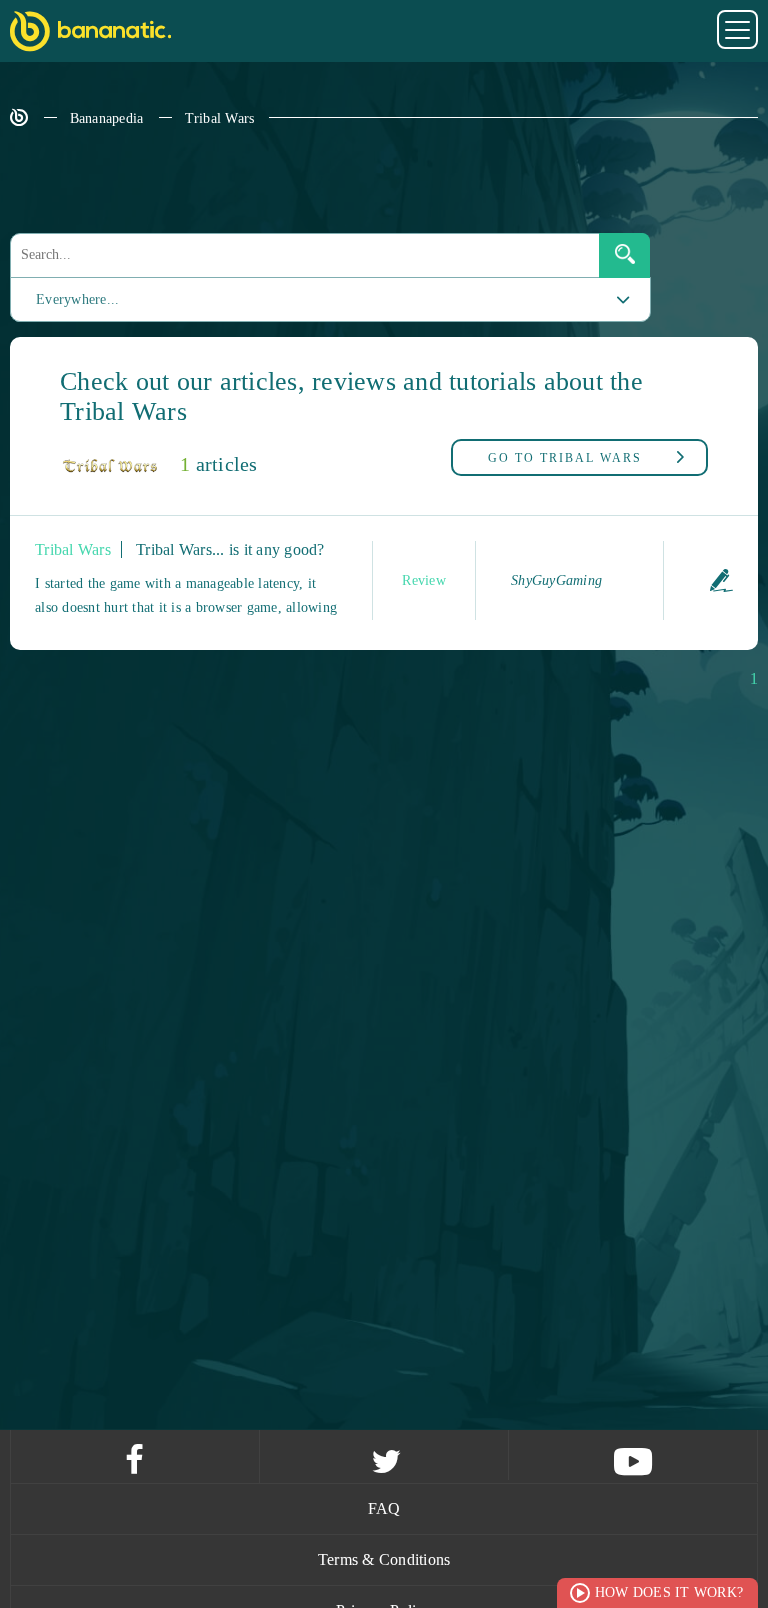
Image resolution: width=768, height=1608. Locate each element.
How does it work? (669, 1592)
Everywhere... (77, 299)
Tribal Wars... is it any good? (230, 549)
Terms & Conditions (384, 1559)
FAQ (384, 1508)
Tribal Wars (220, 118)
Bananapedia (107, 118)
